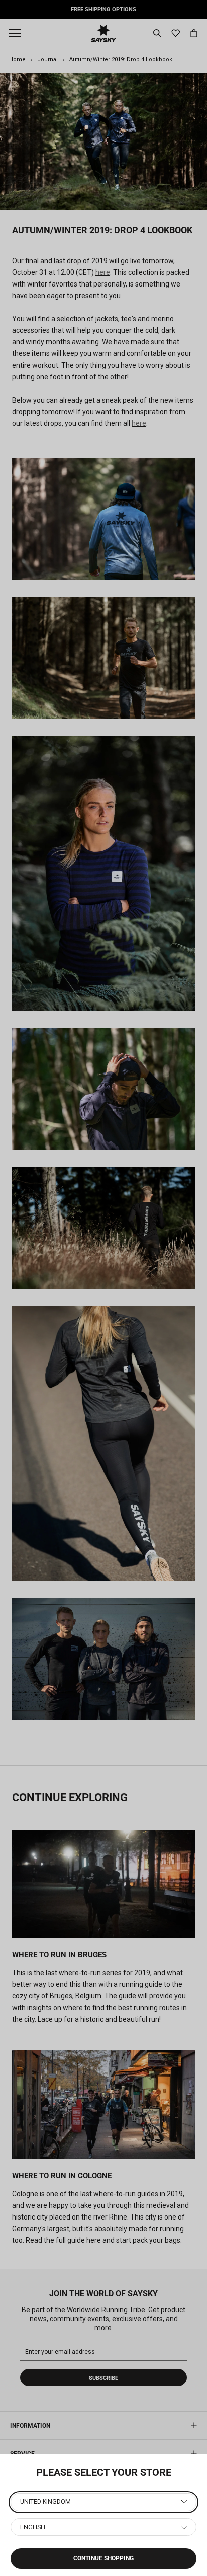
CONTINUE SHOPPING (103, 2558)
